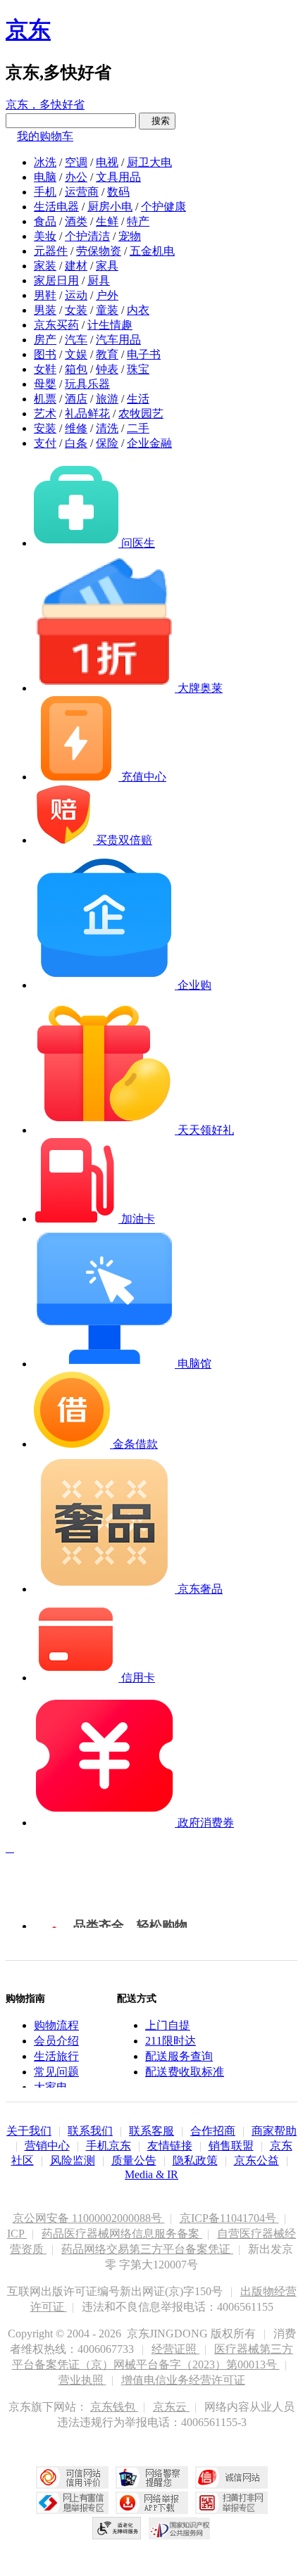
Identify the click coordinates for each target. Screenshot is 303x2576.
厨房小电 (110, 207)
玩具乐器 (87, 384)
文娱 (76, 354)
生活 (138, 399)
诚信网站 (231, 2477)
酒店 (76, 399)
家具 (107, 266)
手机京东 (109, 2146)
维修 (76, 428)
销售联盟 (231, 2146)
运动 (76, 295)
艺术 (45, 413)
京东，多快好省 (45, 105)
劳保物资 (99, 251)
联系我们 (90, 2131)
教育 (107, 354)
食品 (45, 221)
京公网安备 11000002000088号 (89, 2218)
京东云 (171, 2407)
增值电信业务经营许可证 (183, 2380)
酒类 (76, 221)
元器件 (51, 251)
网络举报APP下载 (152, 2503)
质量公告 (134, 2160)
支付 (45, 443)
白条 (76, 443)
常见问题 (56, 2072)
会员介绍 (56, 2041)
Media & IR (151, 2174)
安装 (45, 428)
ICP (17, 2234)
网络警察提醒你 (152, 2477)
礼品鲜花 (87, 413)
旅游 (107, 399)
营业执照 (82, 2380)
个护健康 (163, 207)
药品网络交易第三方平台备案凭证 (147, 2249)
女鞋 (45, 369)
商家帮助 (274, 2131)
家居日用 (56, 280)
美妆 (45, 236)
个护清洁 (87, 236)
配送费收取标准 (185, 2072)
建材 (76, 266)
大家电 (51, 2087)
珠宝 (138, 369)
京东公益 (256, 2160)
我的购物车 (45, 136)
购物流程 (56, 2025)
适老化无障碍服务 (117, 2528)
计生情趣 (110, 325)
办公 (76, 177)
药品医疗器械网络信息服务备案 (122, 2234)
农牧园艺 (141, 413)
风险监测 (73, 2160)
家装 (45, 266)
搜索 (157, 121)
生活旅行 (56, 2056)
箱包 (76, 369)
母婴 (45, 384)
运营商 (82, 192)
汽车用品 (118, 340)
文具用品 (118, 177)
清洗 (107, 428)
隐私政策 (195, 2160)
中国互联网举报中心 (72, 2503)
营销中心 (47, 2146)
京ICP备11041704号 (229, 2218)
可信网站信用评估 (72, 2477)
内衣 (138, 310)
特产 (138, 221)
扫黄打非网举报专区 (231, 2503)
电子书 (144, 354)
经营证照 (175, 2349)
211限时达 (171, 2041)
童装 (107, 310)
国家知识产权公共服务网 (180, 2528)
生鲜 (107, 221)
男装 (45, 310)
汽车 (76, 340)
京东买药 (56, 325)
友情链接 (170, 2146)
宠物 (130, 236)
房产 (45, 340)
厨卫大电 (149, 162)
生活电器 (56, 207)
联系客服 (151, 2131)
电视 (107, 162)
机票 (45, 399)
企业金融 (149, 443)
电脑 (45, 177)
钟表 (107, 369)
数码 (118, 192)
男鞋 (45, 295)
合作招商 (213, 2131)
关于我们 (29, 2131)
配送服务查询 (179, 2056)
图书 (45, 354)
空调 (76, 162)
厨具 (99, 280)
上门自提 (168, 2025)
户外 (107, 295)
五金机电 (152, 251)
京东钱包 (114, 2407)
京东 (28, 30)
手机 (45, 192)
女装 (76, 310)
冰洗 (45, 162)
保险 (107, 443)
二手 (138, 428)
